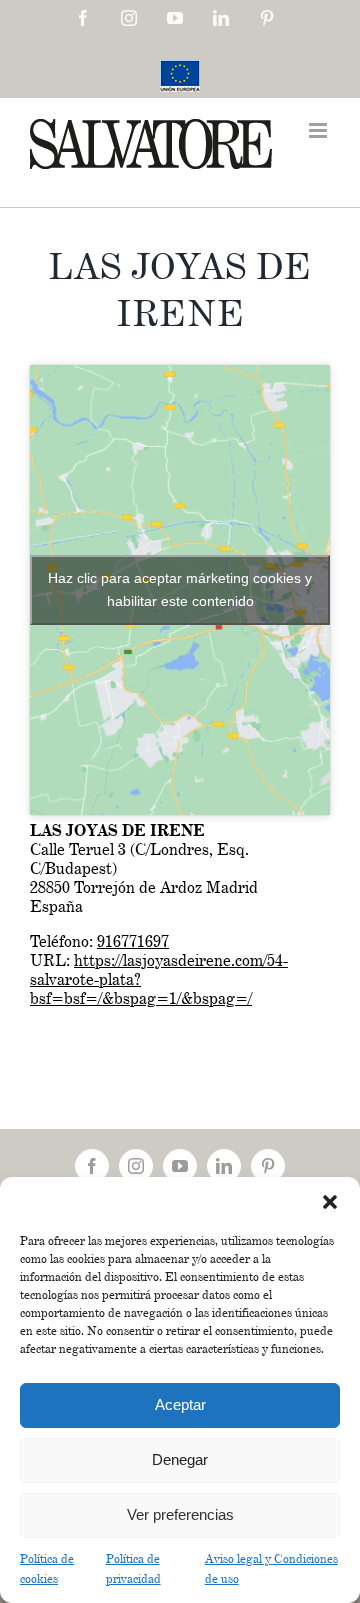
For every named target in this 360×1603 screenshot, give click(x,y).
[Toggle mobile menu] (319, 130)
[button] (330, 1202)
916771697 (133, 941)
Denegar (180, 1459)
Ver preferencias (180, 1514)
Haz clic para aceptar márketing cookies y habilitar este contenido (180, 589)
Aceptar (180, 1404)
